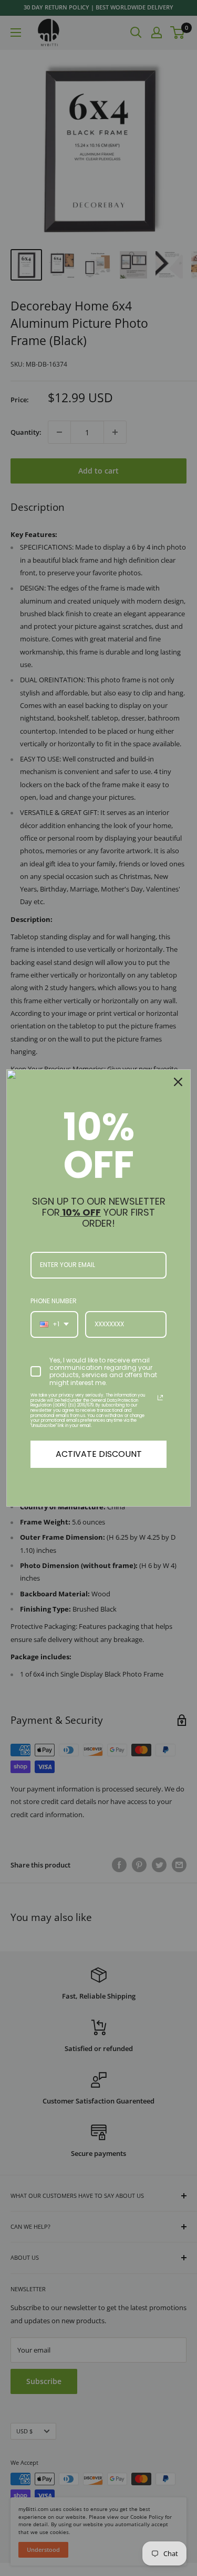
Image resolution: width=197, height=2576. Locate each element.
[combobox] (54, 1324)
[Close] (178, 1082)
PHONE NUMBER (54, 1301)
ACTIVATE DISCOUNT (99, 1454)
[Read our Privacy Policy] (160, 1398)
